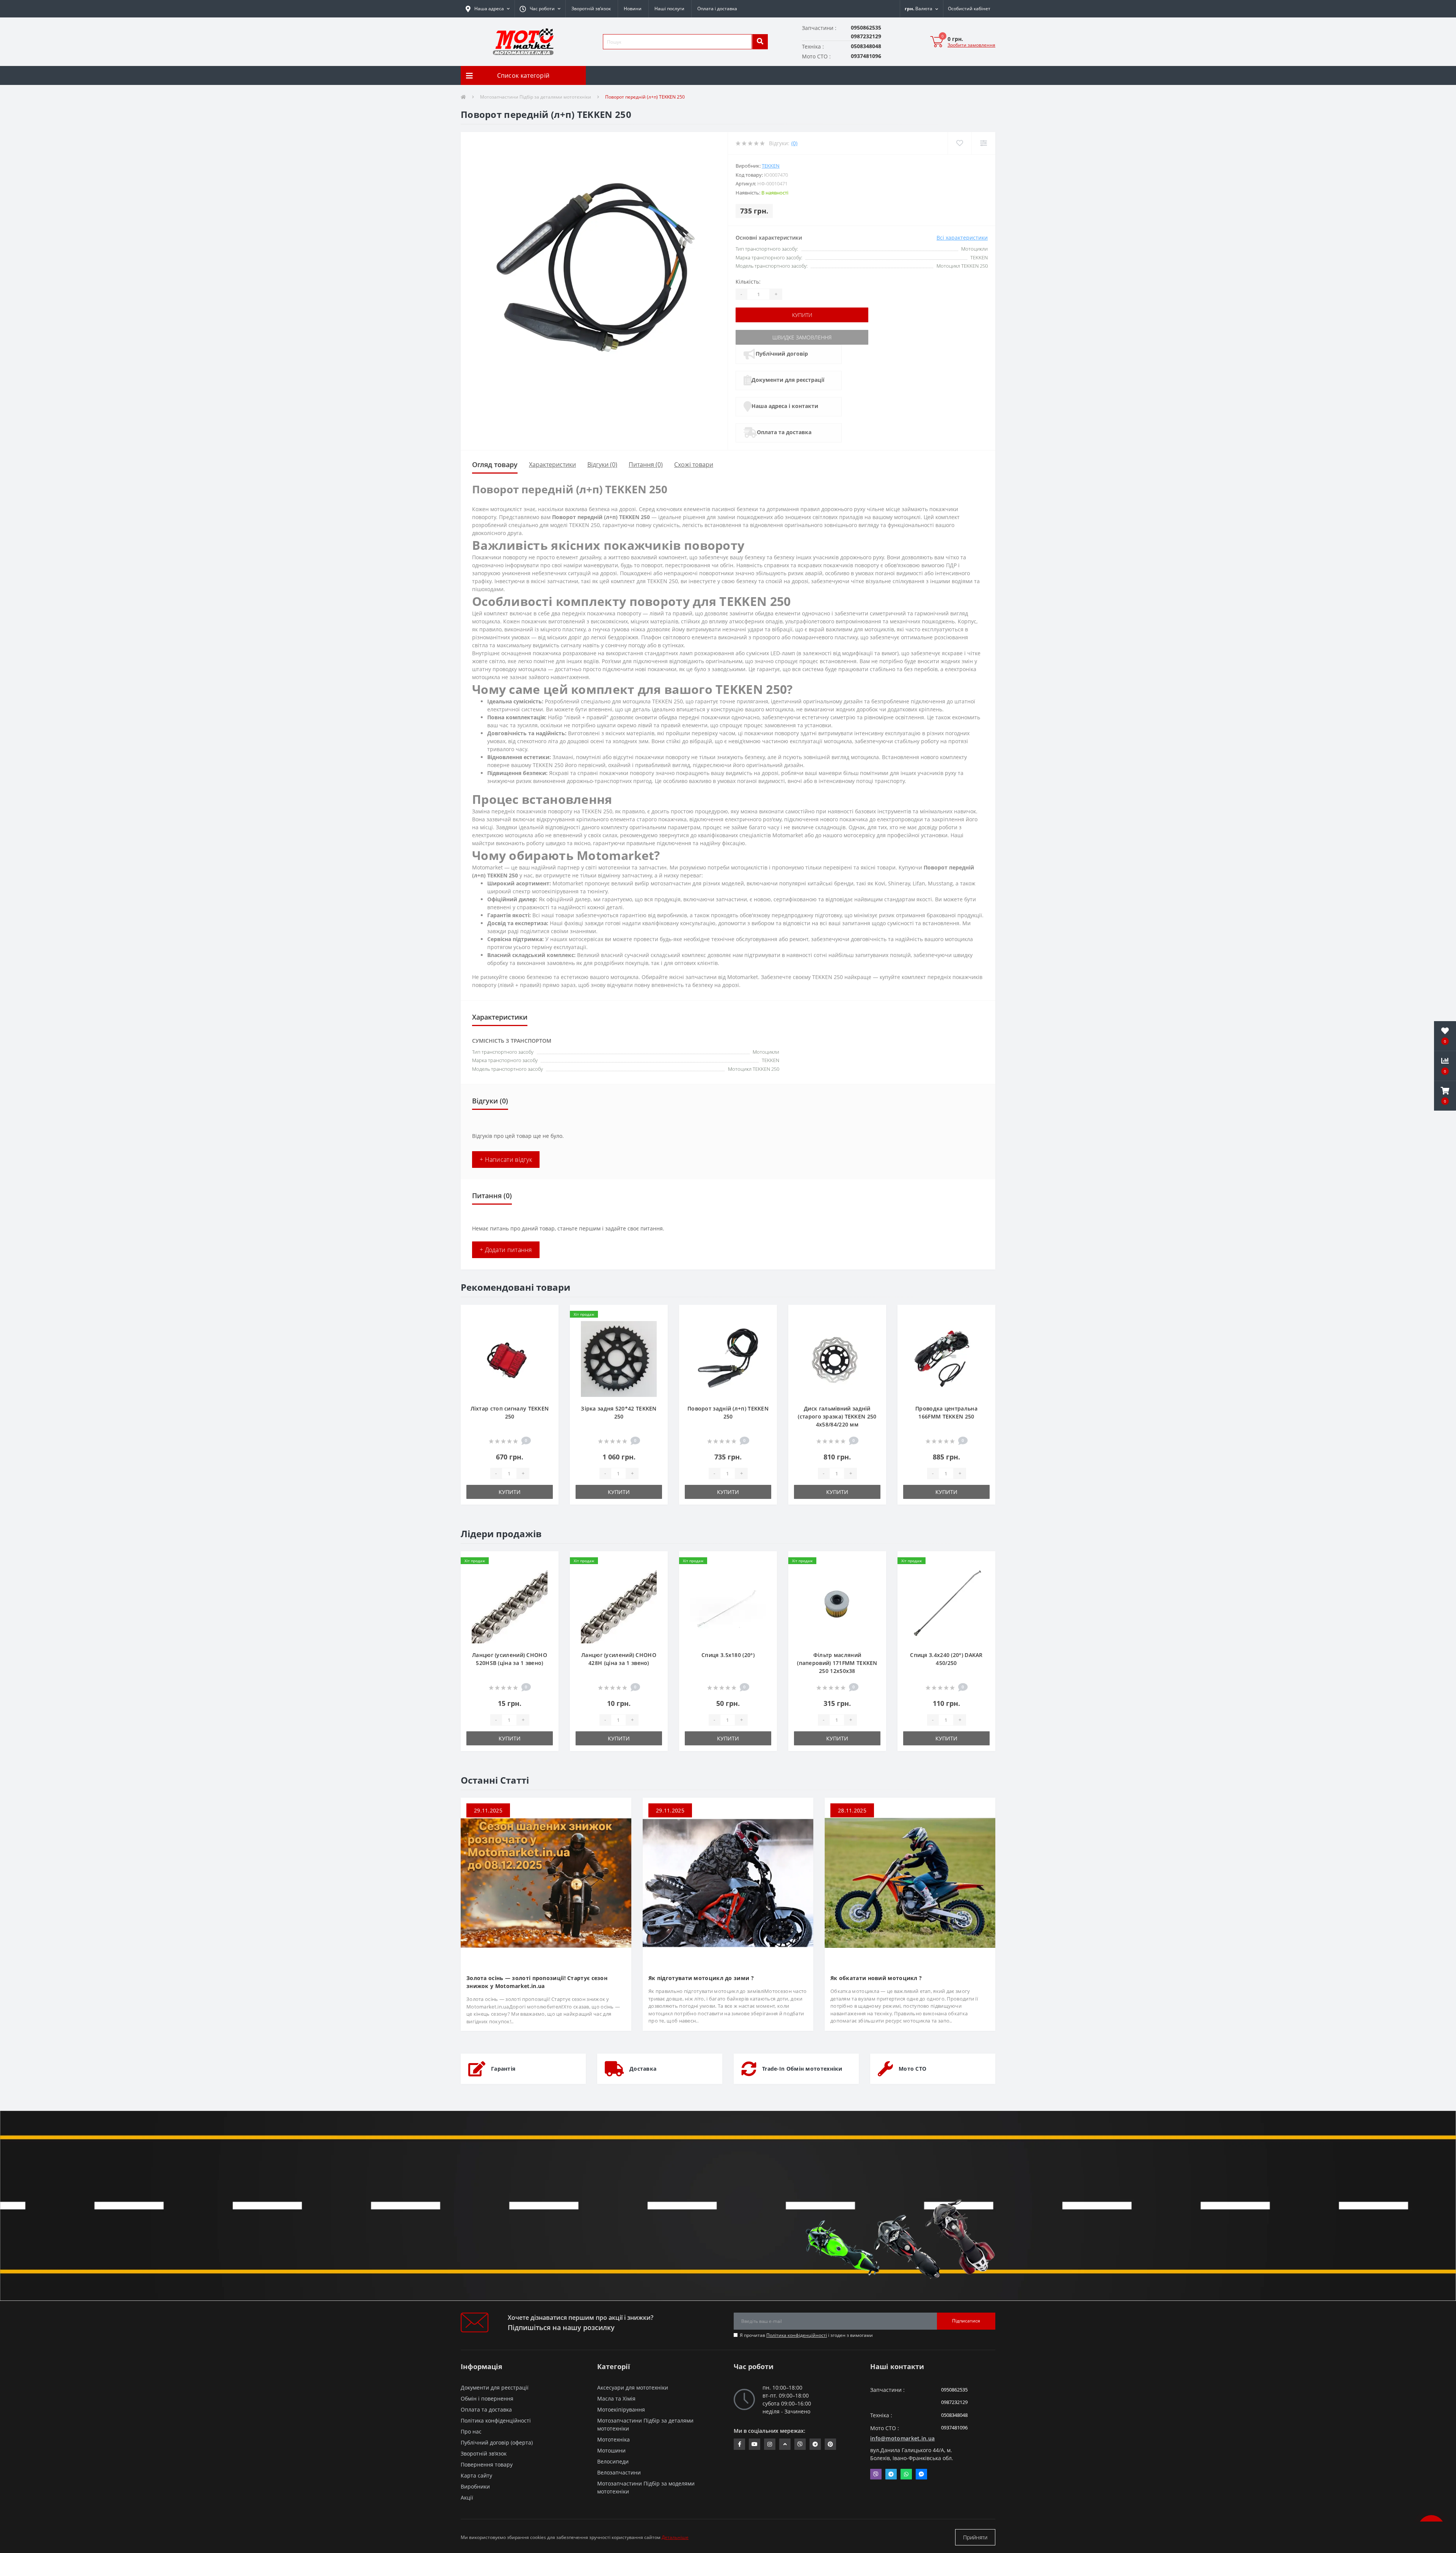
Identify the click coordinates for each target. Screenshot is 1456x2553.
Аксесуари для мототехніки (633, 2387)
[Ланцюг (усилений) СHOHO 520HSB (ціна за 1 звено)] (510, 1605)
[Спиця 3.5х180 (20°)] (728, 1605)
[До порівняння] (547, 1327)
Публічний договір (782, 354)
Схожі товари (694, 464)
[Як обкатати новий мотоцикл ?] (910, 1882)
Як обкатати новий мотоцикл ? (876, 1978)
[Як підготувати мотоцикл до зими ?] (728, 1882)
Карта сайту (476, 2475)
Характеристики (552, 464)
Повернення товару (487, 2464)
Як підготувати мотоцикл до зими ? (701, 1978)
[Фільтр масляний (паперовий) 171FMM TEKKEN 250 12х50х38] (837, 1605)
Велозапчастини (619, 2472)
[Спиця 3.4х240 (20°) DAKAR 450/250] (946, 1605)
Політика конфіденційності (797, 2335)
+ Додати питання (506, 1250)
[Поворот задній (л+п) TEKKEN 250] (728, 1358)
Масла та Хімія (616, 2398)
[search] (760, 42)
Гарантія (503, 2069)
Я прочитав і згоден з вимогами (806, 2335)
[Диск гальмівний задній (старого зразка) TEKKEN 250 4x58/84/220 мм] (837, 1358)
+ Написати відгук (506, 1160)
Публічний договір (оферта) (497, 2442)
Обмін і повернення (487, 2398)
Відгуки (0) (602, 464)
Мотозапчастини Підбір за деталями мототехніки (536, 97)
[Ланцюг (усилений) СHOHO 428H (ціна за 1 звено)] (619, 1605)
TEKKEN (771, 166)
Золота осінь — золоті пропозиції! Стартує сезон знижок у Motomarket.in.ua (537, 1982)
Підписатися (966, 2321)
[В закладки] (547, 1315)
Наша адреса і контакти (785, 406)
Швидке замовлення (802, 337)
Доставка (643, 2069)
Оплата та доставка (784, 432)
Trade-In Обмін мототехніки (802, 2069)
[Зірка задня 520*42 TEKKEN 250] (619, 1358)
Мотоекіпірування (621, 2409)
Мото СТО (912, 2069)
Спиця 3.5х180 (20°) (728, 1655)
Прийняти (975, 2537)
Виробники (475, 2486)
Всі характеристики (962, 238)
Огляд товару (495, 464)
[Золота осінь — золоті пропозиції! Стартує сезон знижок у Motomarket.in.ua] (546, 1882)
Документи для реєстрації (788, 380)
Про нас (471, 2431)
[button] (540, 9)
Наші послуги (669, 9)
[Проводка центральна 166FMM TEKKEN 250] (946, 1358)
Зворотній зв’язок (591, 9)
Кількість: (748, 282)
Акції (467, 2497)
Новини (633, 9)
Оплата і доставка (717, 9)
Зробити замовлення (971, 45)
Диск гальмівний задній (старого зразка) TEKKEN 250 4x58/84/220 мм (837, 1416)
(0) (794, 143)
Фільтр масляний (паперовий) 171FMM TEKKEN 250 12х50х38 (837, 1663)
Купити (802, 315)
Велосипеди (613, 2461)
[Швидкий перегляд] (547, 1339)
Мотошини (611, 2450)
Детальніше (675, 2537)
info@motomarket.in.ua (902, 2438)
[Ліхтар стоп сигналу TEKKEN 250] (510, 1358)
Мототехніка (613, 2439)
